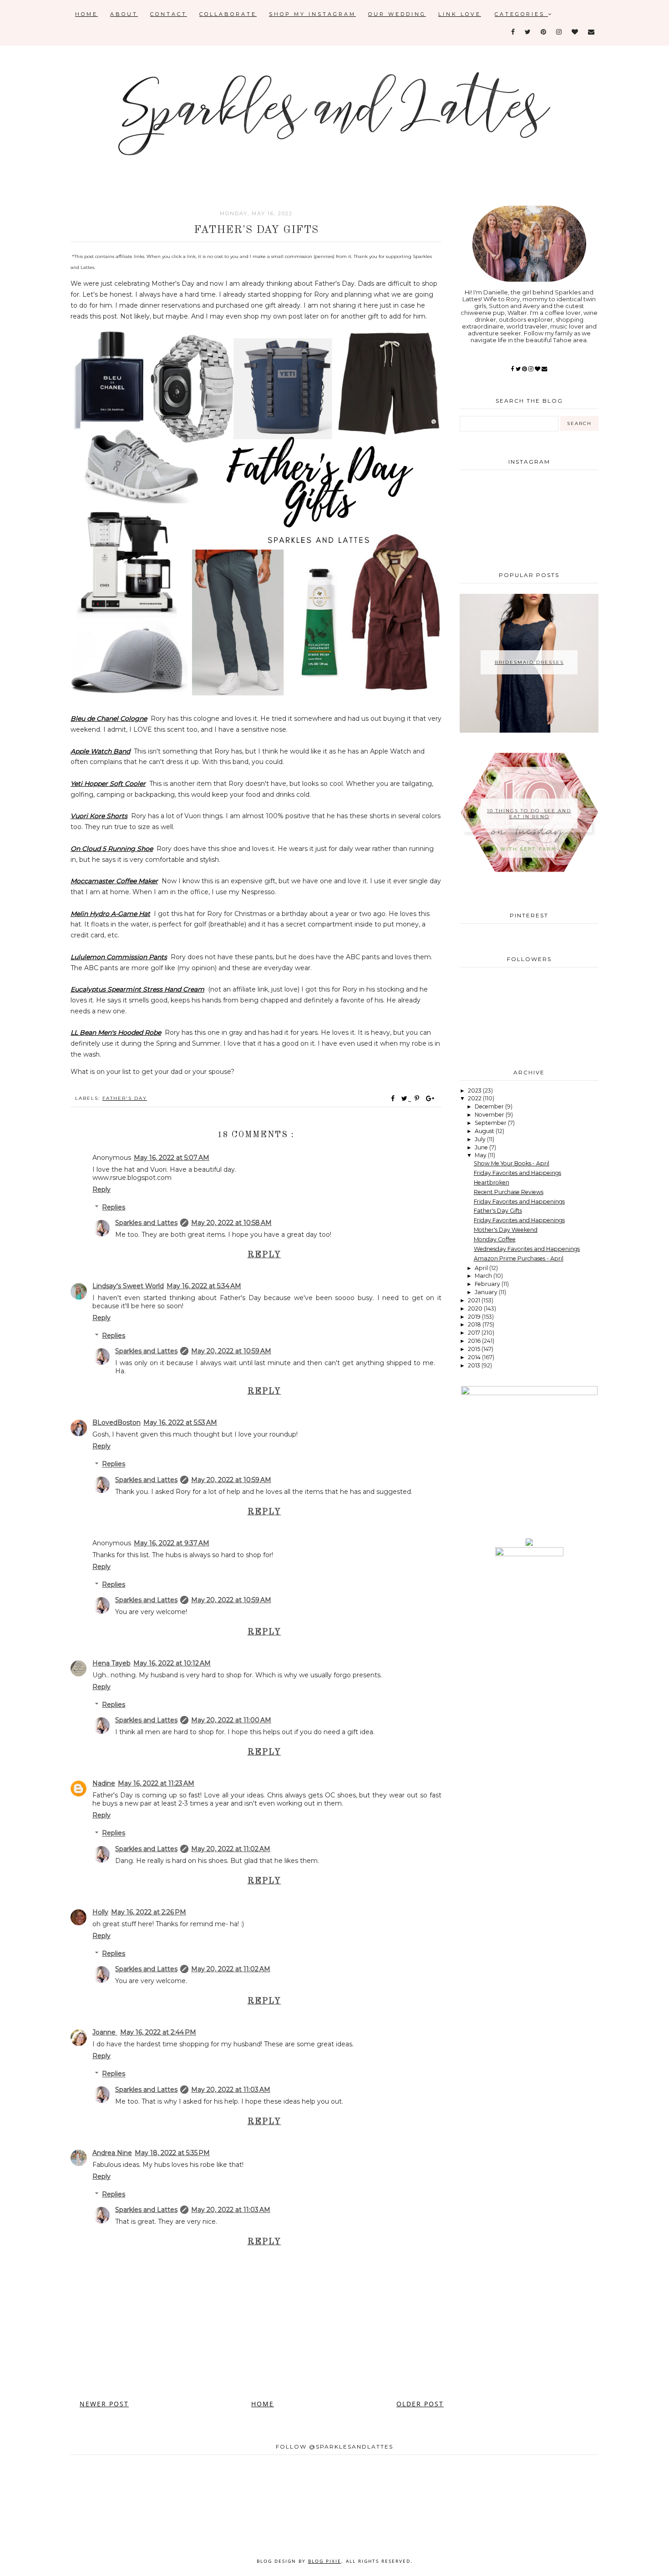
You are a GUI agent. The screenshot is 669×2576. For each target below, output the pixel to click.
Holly (100, 1912)
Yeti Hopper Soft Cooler (108, 784)
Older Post (420, 2404)
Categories (521, 14)
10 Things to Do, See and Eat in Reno (529, 814)
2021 (475, 1300)
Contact (169, 14)
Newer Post (104, 2404)
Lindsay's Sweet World (128, 1286)
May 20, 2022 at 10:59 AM (231, 1351)
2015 (475, 1349)
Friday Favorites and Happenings (519, 1202)
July (481, 1139)
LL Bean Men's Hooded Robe (116, 1032)
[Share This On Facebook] (393, 1098)
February (488, 1284)
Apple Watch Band (100, 751)
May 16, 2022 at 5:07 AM (172, 1158)
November (490, 1115)
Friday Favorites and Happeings (517, 1173)
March (484, 1276)
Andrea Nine (112, 2153)
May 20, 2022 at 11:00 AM (231, 1720)
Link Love (460, 14)
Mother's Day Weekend (506, 1230)
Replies (114, 1207)
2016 (475, 1341)
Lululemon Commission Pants (119, 957)
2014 (475, 1357)
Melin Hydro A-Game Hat (110, 914)
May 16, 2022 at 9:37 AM (172, 1543)
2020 (476, 1308)
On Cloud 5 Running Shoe (112, 849)
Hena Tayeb (111, 1663)
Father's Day (125, 1098)
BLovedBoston (117, 1422)
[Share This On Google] (431, 1098)
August (485, 1131)
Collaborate (228, 14)
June (482, 1147)
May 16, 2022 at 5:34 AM (204, 1286)
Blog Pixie (325, 2561)
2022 (475, 1098)
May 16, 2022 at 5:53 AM (180, 1422)
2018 (475, 1324)
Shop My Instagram (312, 14)
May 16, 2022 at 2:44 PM (158, 2032)
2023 (475, 1091)
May (481, 1155)
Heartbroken (492, 1182)
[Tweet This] (406, 1098)
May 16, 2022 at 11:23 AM (156, 1783)
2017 (475, 1333)
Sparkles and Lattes (146, 1223)
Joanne (105, 2032)
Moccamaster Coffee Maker (114, 881)
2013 (475, 1365)
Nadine (104, 1783)
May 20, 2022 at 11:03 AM (231, 2090)
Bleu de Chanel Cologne (109, 719)
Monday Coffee (495, 1239)
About (124, 14)
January (487, 1292)
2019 (475, 1317)
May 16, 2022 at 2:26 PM (149, 1912)
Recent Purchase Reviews (509, 1192)
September (491, 1123)
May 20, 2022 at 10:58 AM (231, 1223)
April (482, 1268)
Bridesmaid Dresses (529, 662)
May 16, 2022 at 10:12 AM (172, 1663)
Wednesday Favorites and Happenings (527, 1249)
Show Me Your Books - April (512, 1163)
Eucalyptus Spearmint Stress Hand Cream (137, 989)
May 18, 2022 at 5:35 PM (172, 2153)
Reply (101, 1189)
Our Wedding (397, 14)
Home (86, 14)
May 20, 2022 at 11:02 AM (231, 1849)
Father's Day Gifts (498, 1211)
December (490, 1106)
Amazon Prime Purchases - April (519, 1258)
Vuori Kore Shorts (99, 816)
